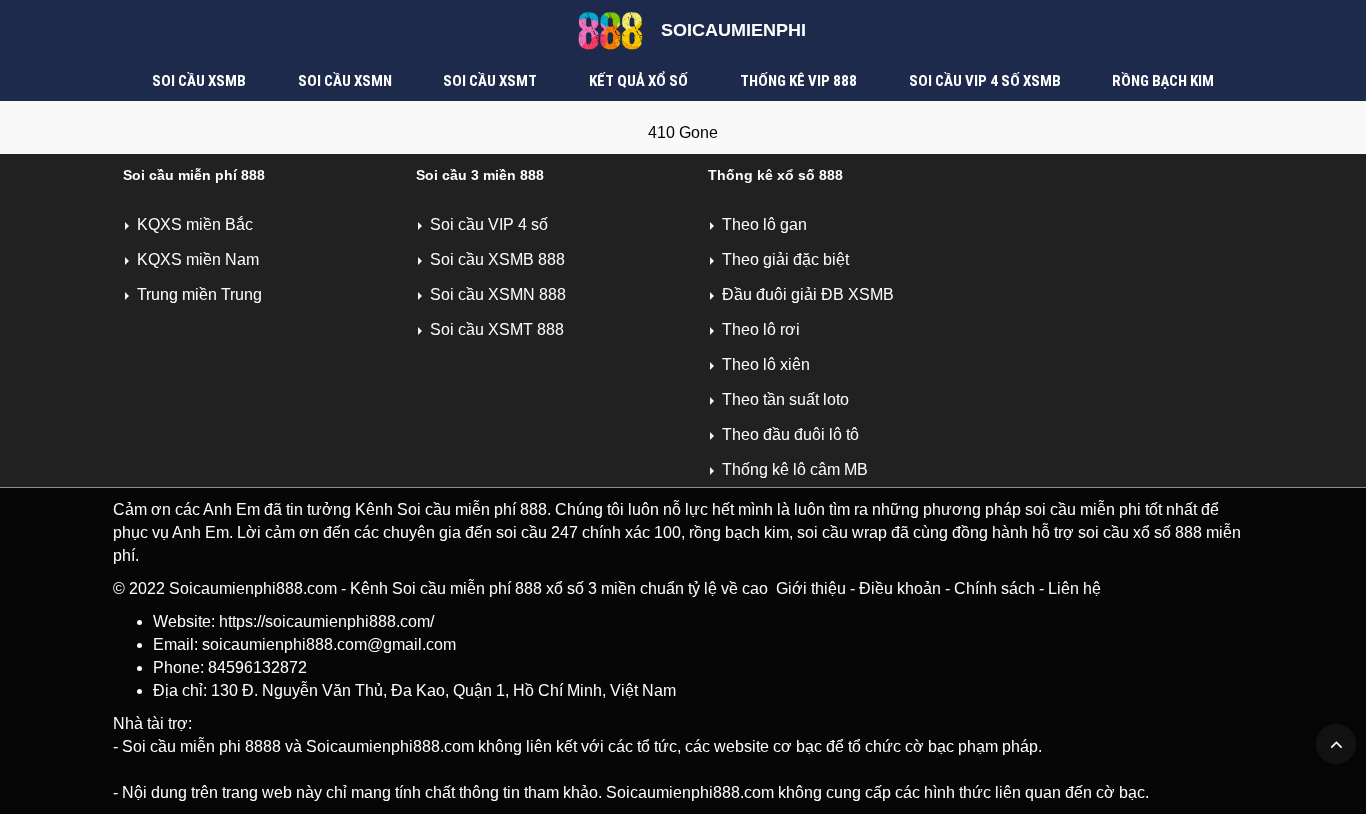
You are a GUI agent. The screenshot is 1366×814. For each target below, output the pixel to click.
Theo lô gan (764, 224)
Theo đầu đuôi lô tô (790, 434)
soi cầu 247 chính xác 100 (588, 532)
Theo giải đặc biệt (785, 259)
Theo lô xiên (766, 364)
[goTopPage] (1336, 744)
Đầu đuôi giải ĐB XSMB (808, 294)
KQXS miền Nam (198, 259)
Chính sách (994, 588)
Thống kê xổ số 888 (775, 175)
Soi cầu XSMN (345, 81)
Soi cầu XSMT (490, 81)
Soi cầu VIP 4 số (489, 224)
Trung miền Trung (199, 294)
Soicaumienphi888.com (253, 588)
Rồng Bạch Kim (1163, 81)
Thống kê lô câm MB (795, 469)
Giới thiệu (811, 588)
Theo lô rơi (761, 329)
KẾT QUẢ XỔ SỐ (638, 81)
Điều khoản (900, 588)
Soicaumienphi (733, 30)
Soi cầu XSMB (199, 81)
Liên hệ (1074, 588)
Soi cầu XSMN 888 (498, 294)
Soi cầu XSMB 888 (497, 259)
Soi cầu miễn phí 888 (194, 175)
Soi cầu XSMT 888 (497, 329)
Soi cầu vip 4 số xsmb (985, 81)
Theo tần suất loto (785, 399)
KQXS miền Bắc (195, 224)
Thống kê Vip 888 (798, 81)
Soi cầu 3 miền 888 (480, 175)
